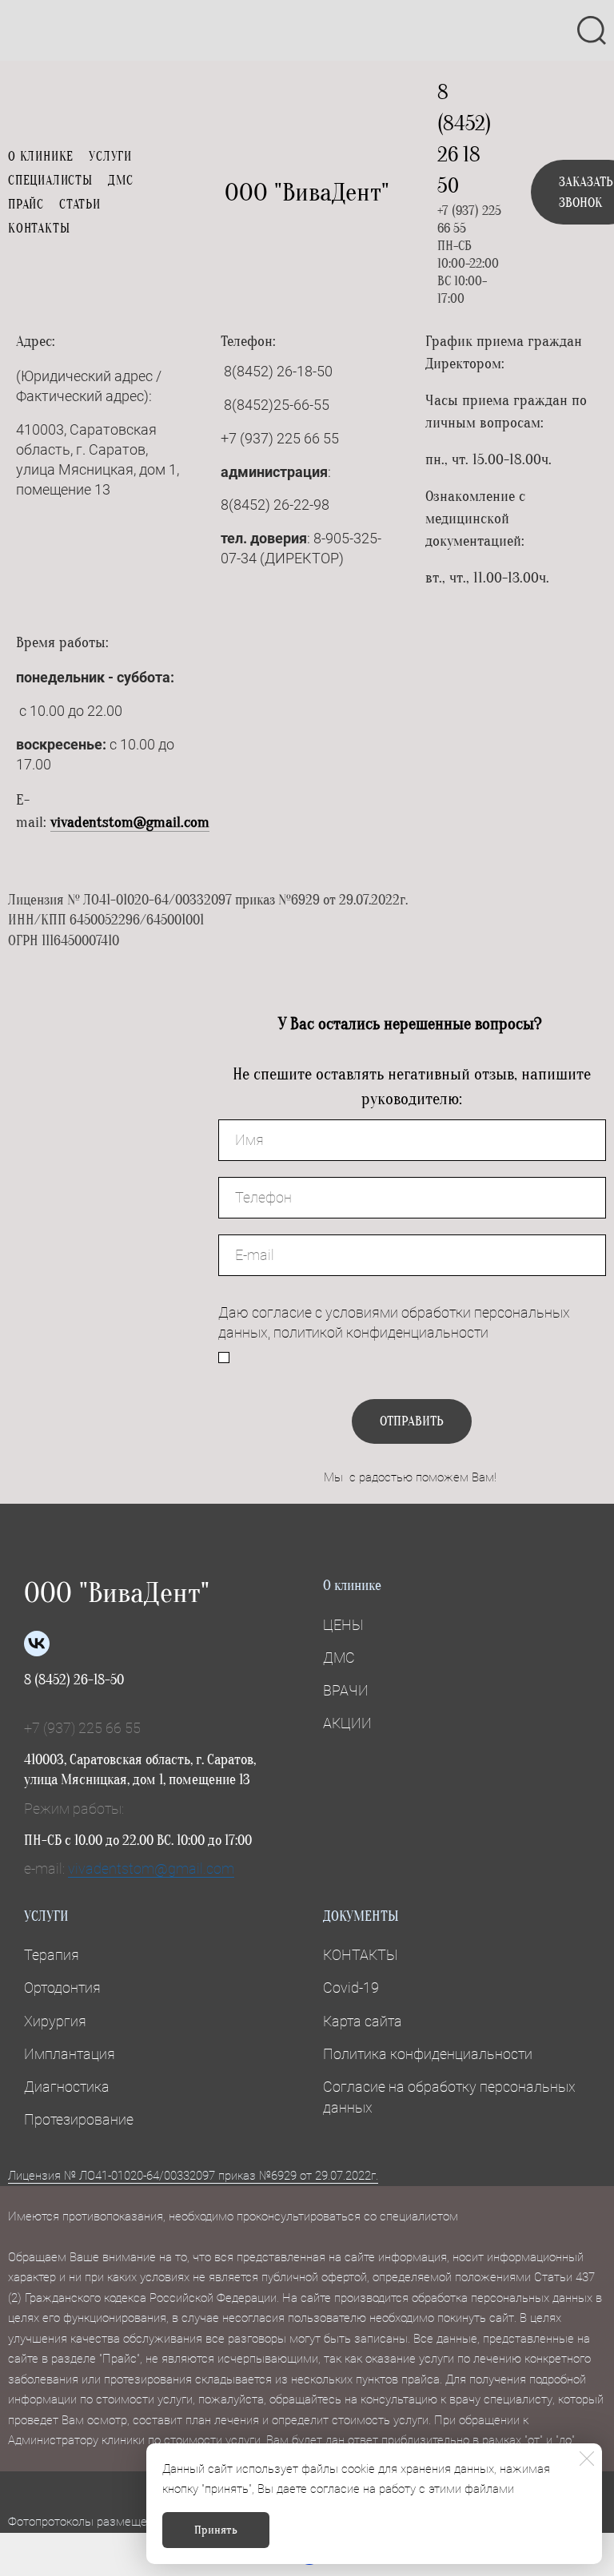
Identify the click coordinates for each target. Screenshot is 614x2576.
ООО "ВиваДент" (307, 192)
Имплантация (70, 2054)
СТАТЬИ (80, 205)
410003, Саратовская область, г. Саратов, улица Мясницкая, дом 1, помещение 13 (140, 1770)
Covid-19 (351, 1988)
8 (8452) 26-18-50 (74, 1680)
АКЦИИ (347, 1723)
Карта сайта (363, 2021)
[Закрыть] (587, 2459)
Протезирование (79, 2119)
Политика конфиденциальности (428, 2054)
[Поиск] (592, 30)
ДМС (121, 181)
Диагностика (67, 2087)
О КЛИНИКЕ (41, 157)
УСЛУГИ (110, 157)
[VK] (37, 1644)
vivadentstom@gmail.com (130, 822)
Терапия (52, 1955)
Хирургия (55, 2021)
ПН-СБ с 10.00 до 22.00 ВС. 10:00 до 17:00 (138, 1841)
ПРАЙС (26, 205)
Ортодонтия (62, 1988)
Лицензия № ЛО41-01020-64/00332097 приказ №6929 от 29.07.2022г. (193, 2176)
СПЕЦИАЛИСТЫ (50, 181)
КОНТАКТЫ (39, 229)
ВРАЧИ (346, 1690)
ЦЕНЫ (343, 1625)
